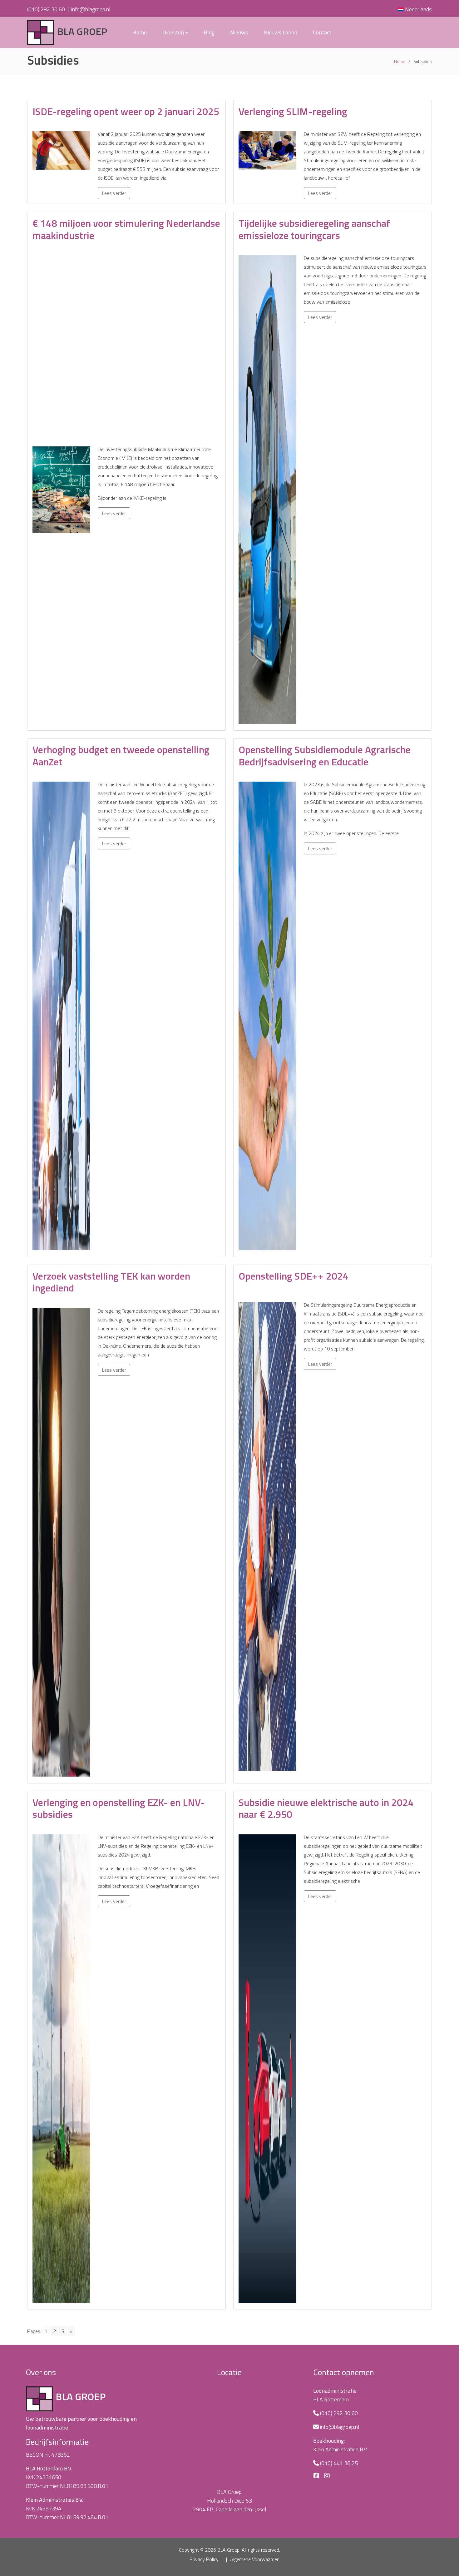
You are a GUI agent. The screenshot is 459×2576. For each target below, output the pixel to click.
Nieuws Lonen (280, 32)
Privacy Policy (204, 2559)
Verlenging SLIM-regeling (293, 111)
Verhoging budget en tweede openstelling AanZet (121, 755)
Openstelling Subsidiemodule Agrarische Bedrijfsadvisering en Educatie (325, 755)
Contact (322, 32)
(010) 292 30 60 (46, 9)
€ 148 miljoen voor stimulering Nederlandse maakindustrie (126, 229)
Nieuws (239, 32)
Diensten (173, 32)
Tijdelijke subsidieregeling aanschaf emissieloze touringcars (314, 229)
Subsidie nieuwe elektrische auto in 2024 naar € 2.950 (326, 1808)
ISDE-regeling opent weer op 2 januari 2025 (126, 111)
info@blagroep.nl (91, 9)
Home (140, 32)
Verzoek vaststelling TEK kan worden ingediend (111, 1282)
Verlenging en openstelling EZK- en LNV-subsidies (119, 1808)
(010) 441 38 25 (339, 2463)
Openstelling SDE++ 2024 (294, 1276)
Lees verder (114, 193)
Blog (209, 32)
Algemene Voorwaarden (255, 2559)
